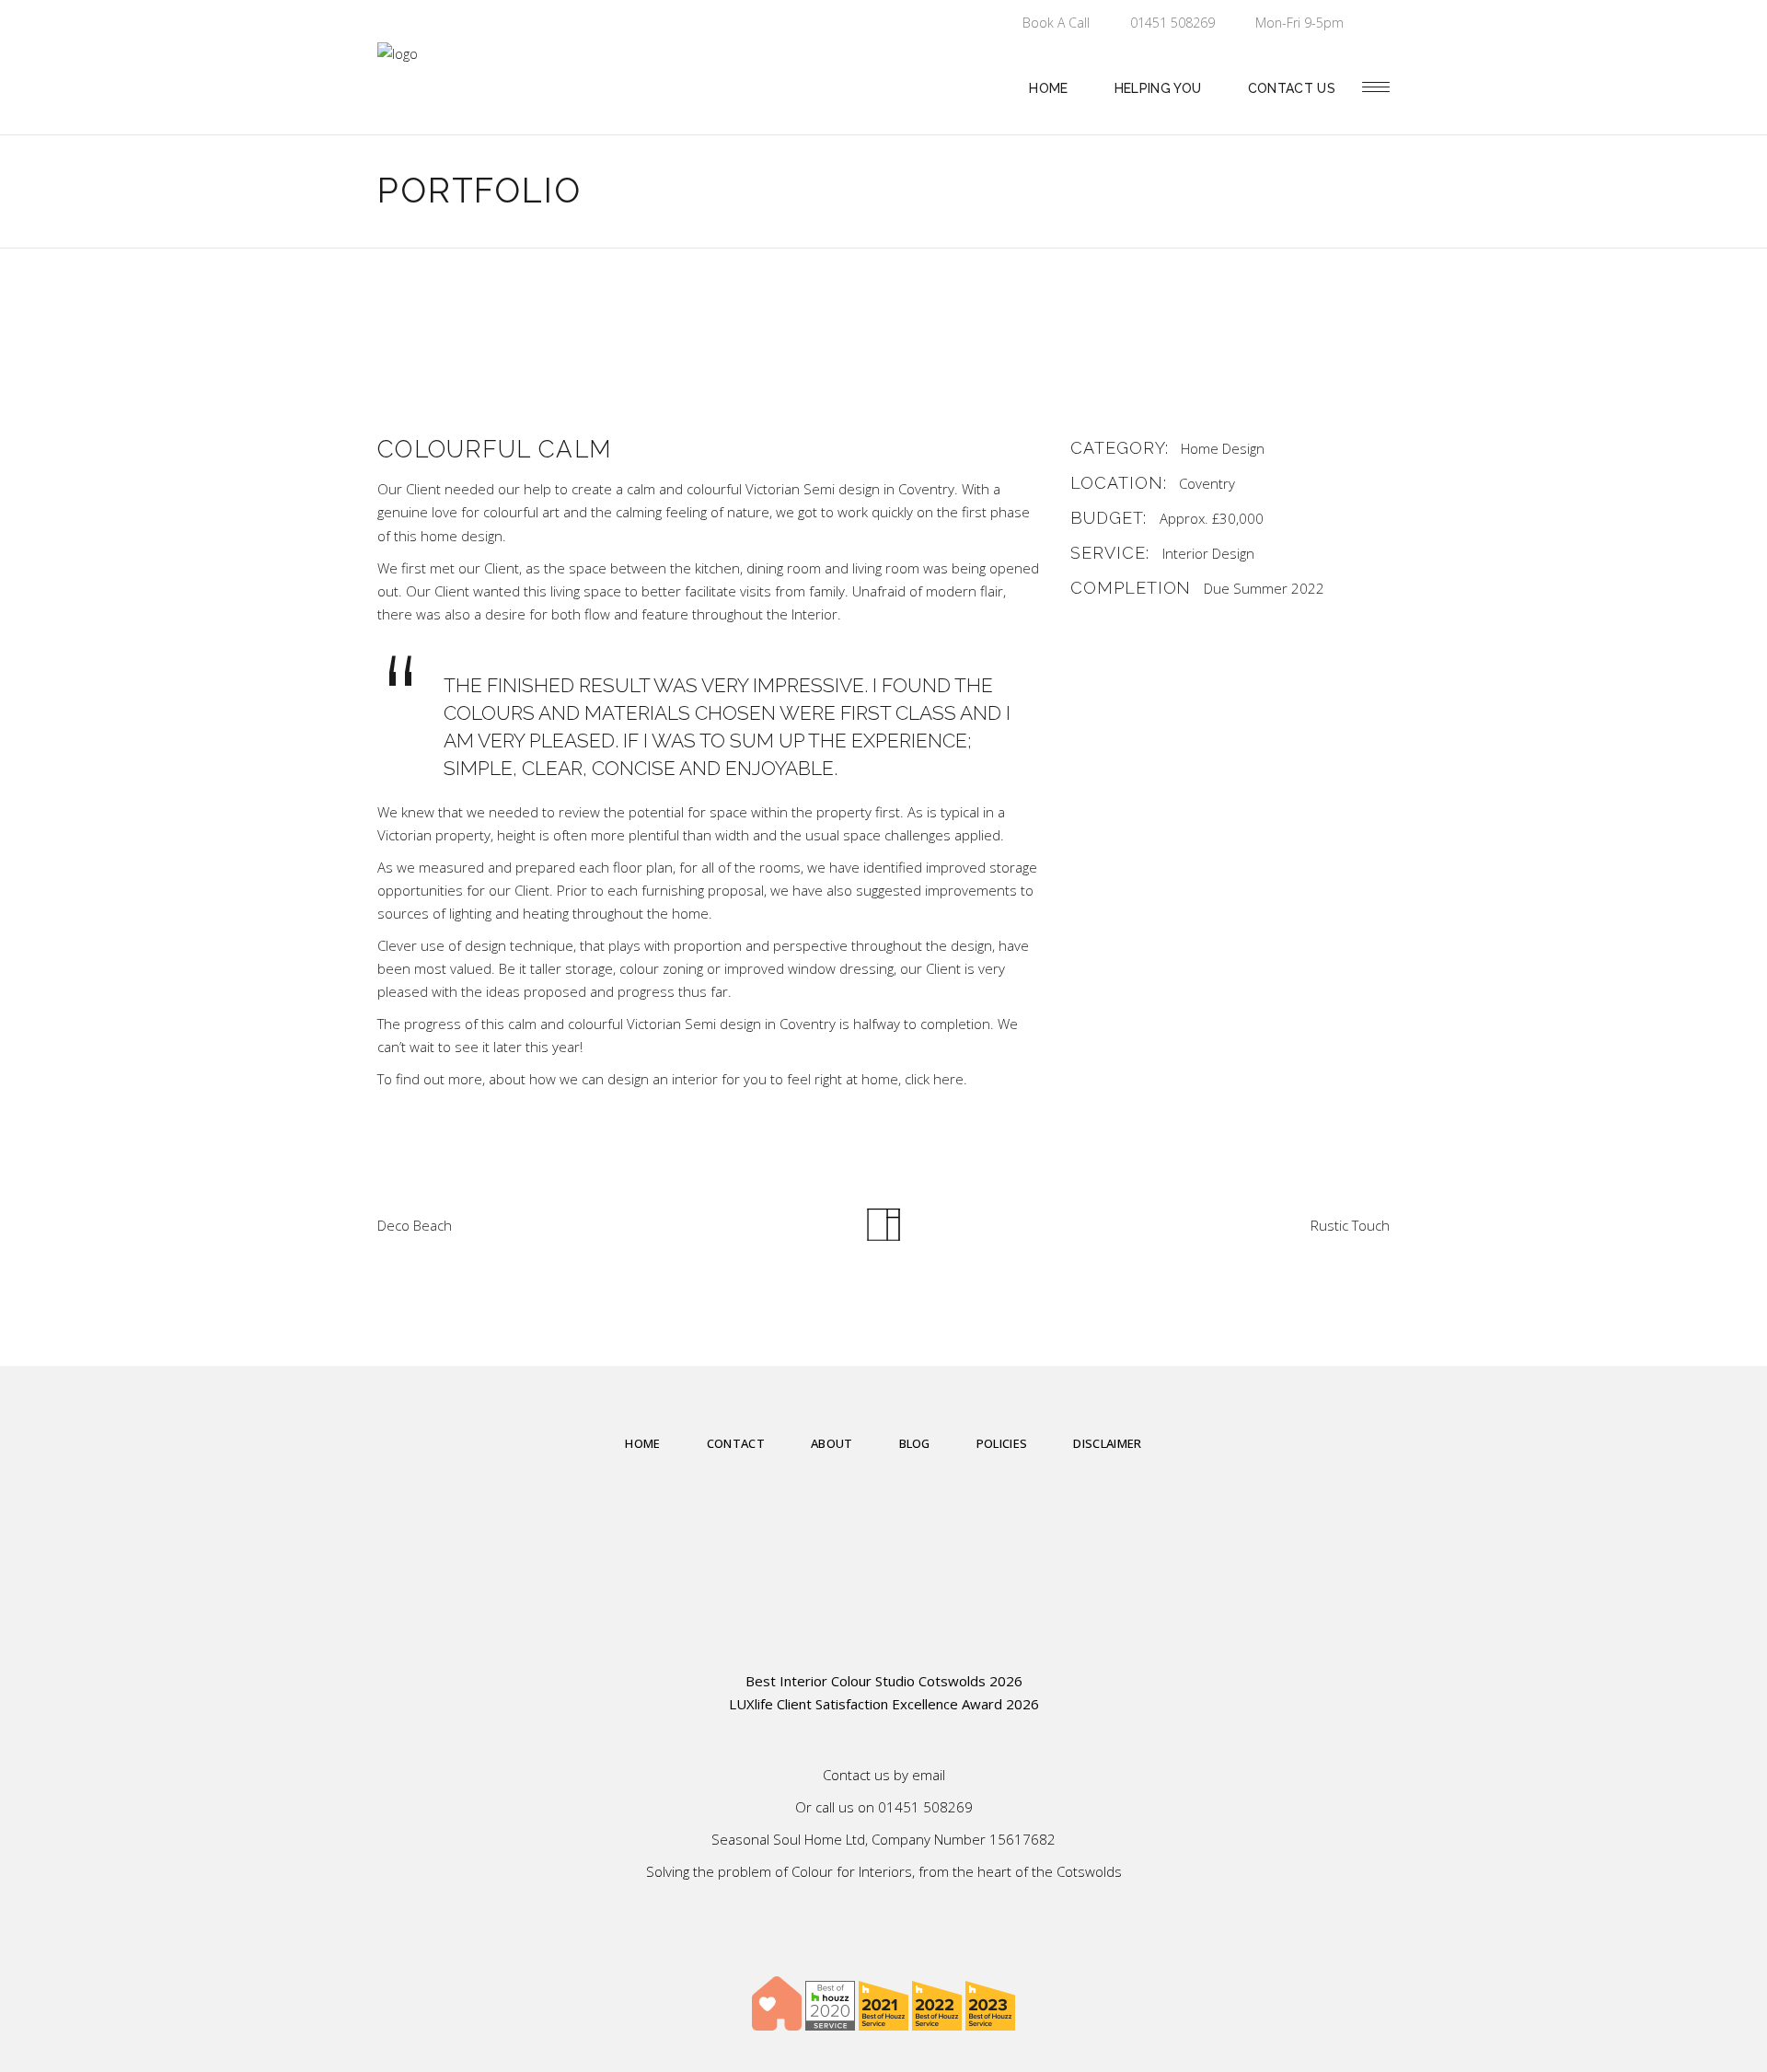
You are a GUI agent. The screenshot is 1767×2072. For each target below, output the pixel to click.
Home (642, 1443)
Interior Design (1208, 553)
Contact (736, 1443)
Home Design (1223, 448)
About (832, 1443)
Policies (1002, 1443)
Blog (915, 1443)
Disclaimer (1107, 1443)
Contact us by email (884, 1775)
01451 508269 (925, 1807)
